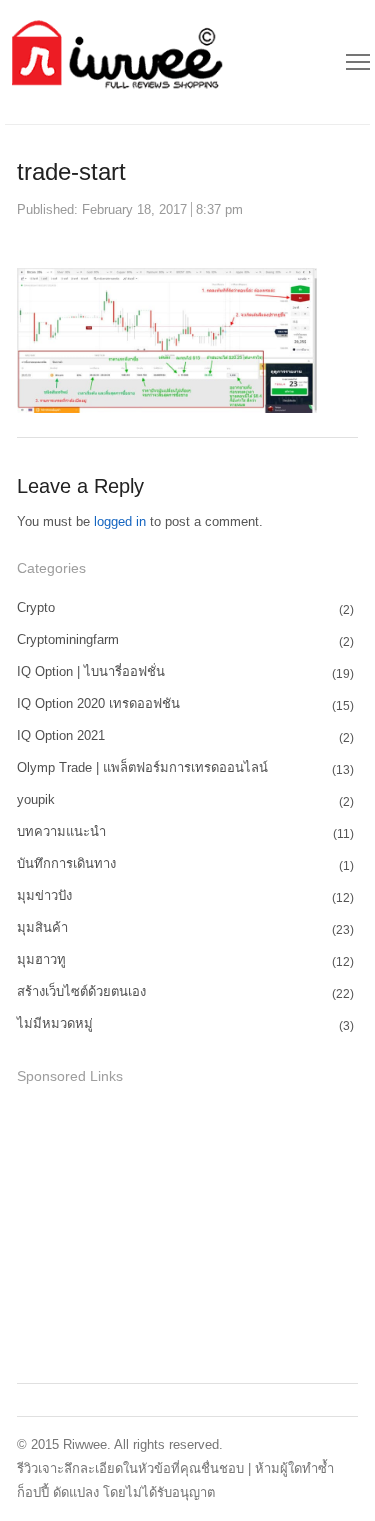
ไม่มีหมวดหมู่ (55, 1023)
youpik (36, 799)
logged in (120, 521)
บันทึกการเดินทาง (66, 863)
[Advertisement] (167, 1231)
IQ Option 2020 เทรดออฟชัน (98, 703)
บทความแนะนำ (61, 831)
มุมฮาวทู (41, 959)
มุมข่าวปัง (44, 895)
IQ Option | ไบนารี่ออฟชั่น (91, 671)
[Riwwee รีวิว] (114, 62)
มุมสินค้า (42, 927)
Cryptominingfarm (68, 639)
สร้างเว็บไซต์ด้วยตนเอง (81, 991)
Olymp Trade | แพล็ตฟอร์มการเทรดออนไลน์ (142, 767)
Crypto (36, 607)
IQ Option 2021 (61, 735)
